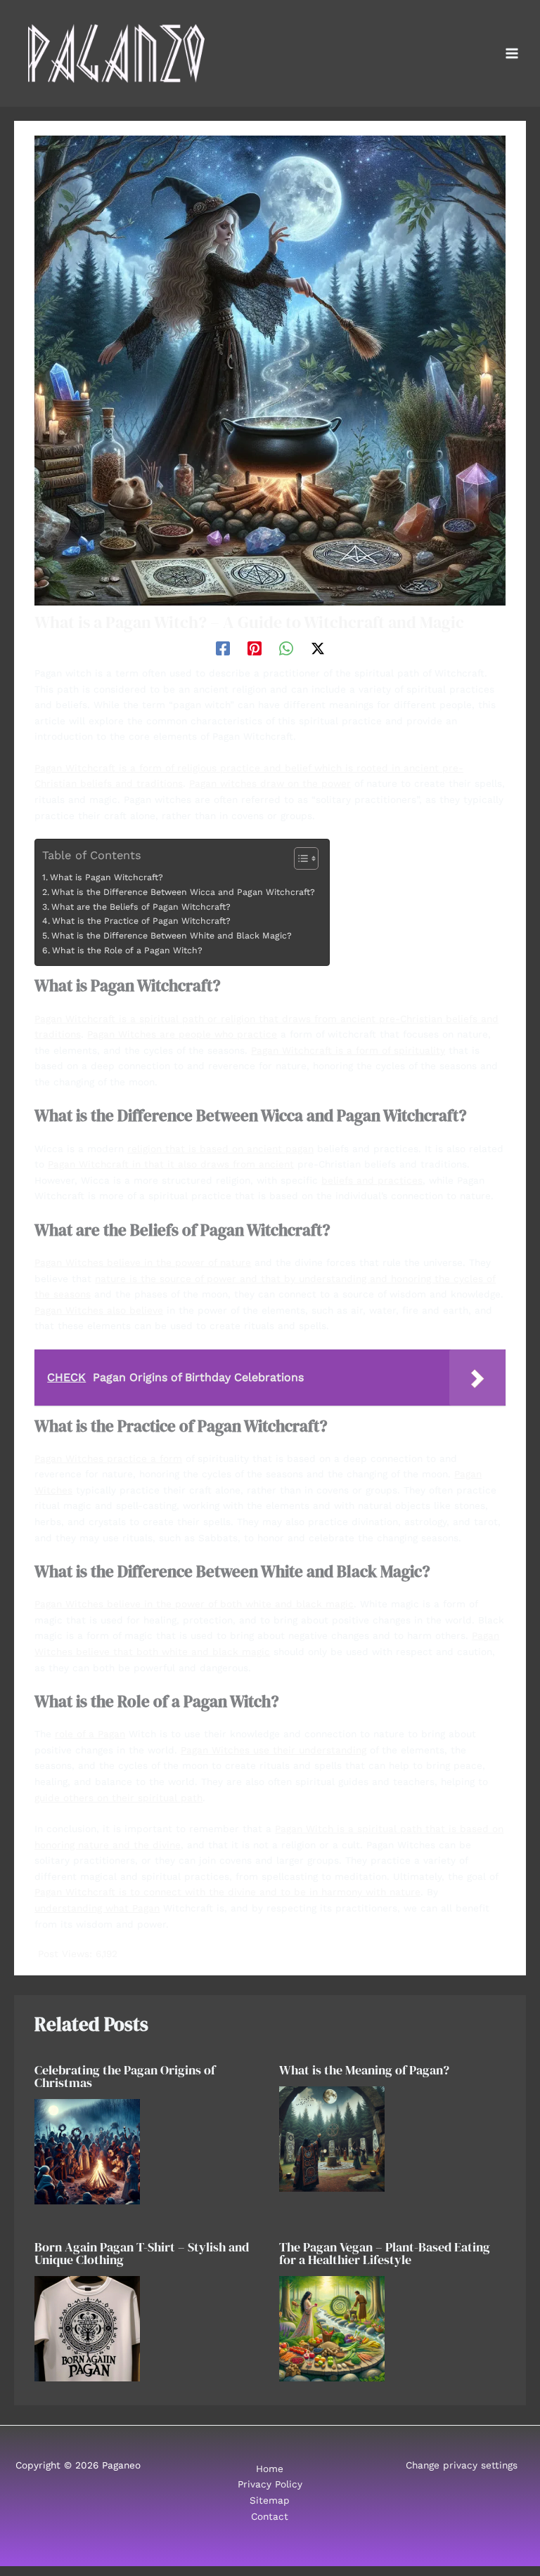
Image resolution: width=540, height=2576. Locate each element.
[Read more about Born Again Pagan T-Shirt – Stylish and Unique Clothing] (87, 2328)
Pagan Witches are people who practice (182, 1034)
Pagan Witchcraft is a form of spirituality (348, 1050)
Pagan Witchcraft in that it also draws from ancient (171, 1164)
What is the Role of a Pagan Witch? (127, 950)
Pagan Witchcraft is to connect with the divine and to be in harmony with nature (227, 1892)
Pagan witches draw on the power (270, 783)
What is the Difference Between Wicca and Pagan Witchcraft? (183, 892)
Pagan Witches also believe (99, 1310)
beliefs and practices (372, 1180)
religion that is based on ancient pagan (220, 1149)
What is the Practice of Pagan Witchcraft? (141, 921)
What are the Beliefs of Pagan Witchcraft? (141, 907)
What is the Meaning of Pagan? (364, 2070)
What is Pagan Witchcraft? (106, 877)
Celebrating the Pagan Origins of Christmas (125, 2076)
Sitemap (270, 2500)
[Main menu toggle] (512, 54)
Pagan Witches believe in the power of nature (143, 1262)
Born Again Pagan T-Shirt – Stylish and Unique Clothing (142, 2253)
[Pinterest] (255, 648)
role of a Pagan (90, 1734)
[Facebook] (223, 648)
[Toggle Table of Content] (299, 858)
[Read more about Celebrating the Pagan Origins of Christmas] (87, 2150)
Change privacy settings (462, 2465)
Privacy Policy (270, 2484)
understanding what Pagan (97, 1908)
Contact (270, 2516)
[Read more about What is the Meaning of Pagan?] (332, 2138)
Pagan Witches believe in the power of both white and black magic (194, 1604)
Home (270, 2469)
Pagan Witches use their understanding (274, 1750)
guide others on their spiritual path (118, 1798)
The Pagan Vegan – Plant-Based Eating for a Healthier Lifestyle (385, 2253)
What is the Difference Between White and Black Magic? (171, 936)
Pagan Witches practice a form (108, 1458)
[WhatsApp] (286, 648)
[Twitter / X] (318, 648)
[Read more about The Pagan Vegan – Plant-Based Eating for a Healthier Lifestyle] (332, 2328)
